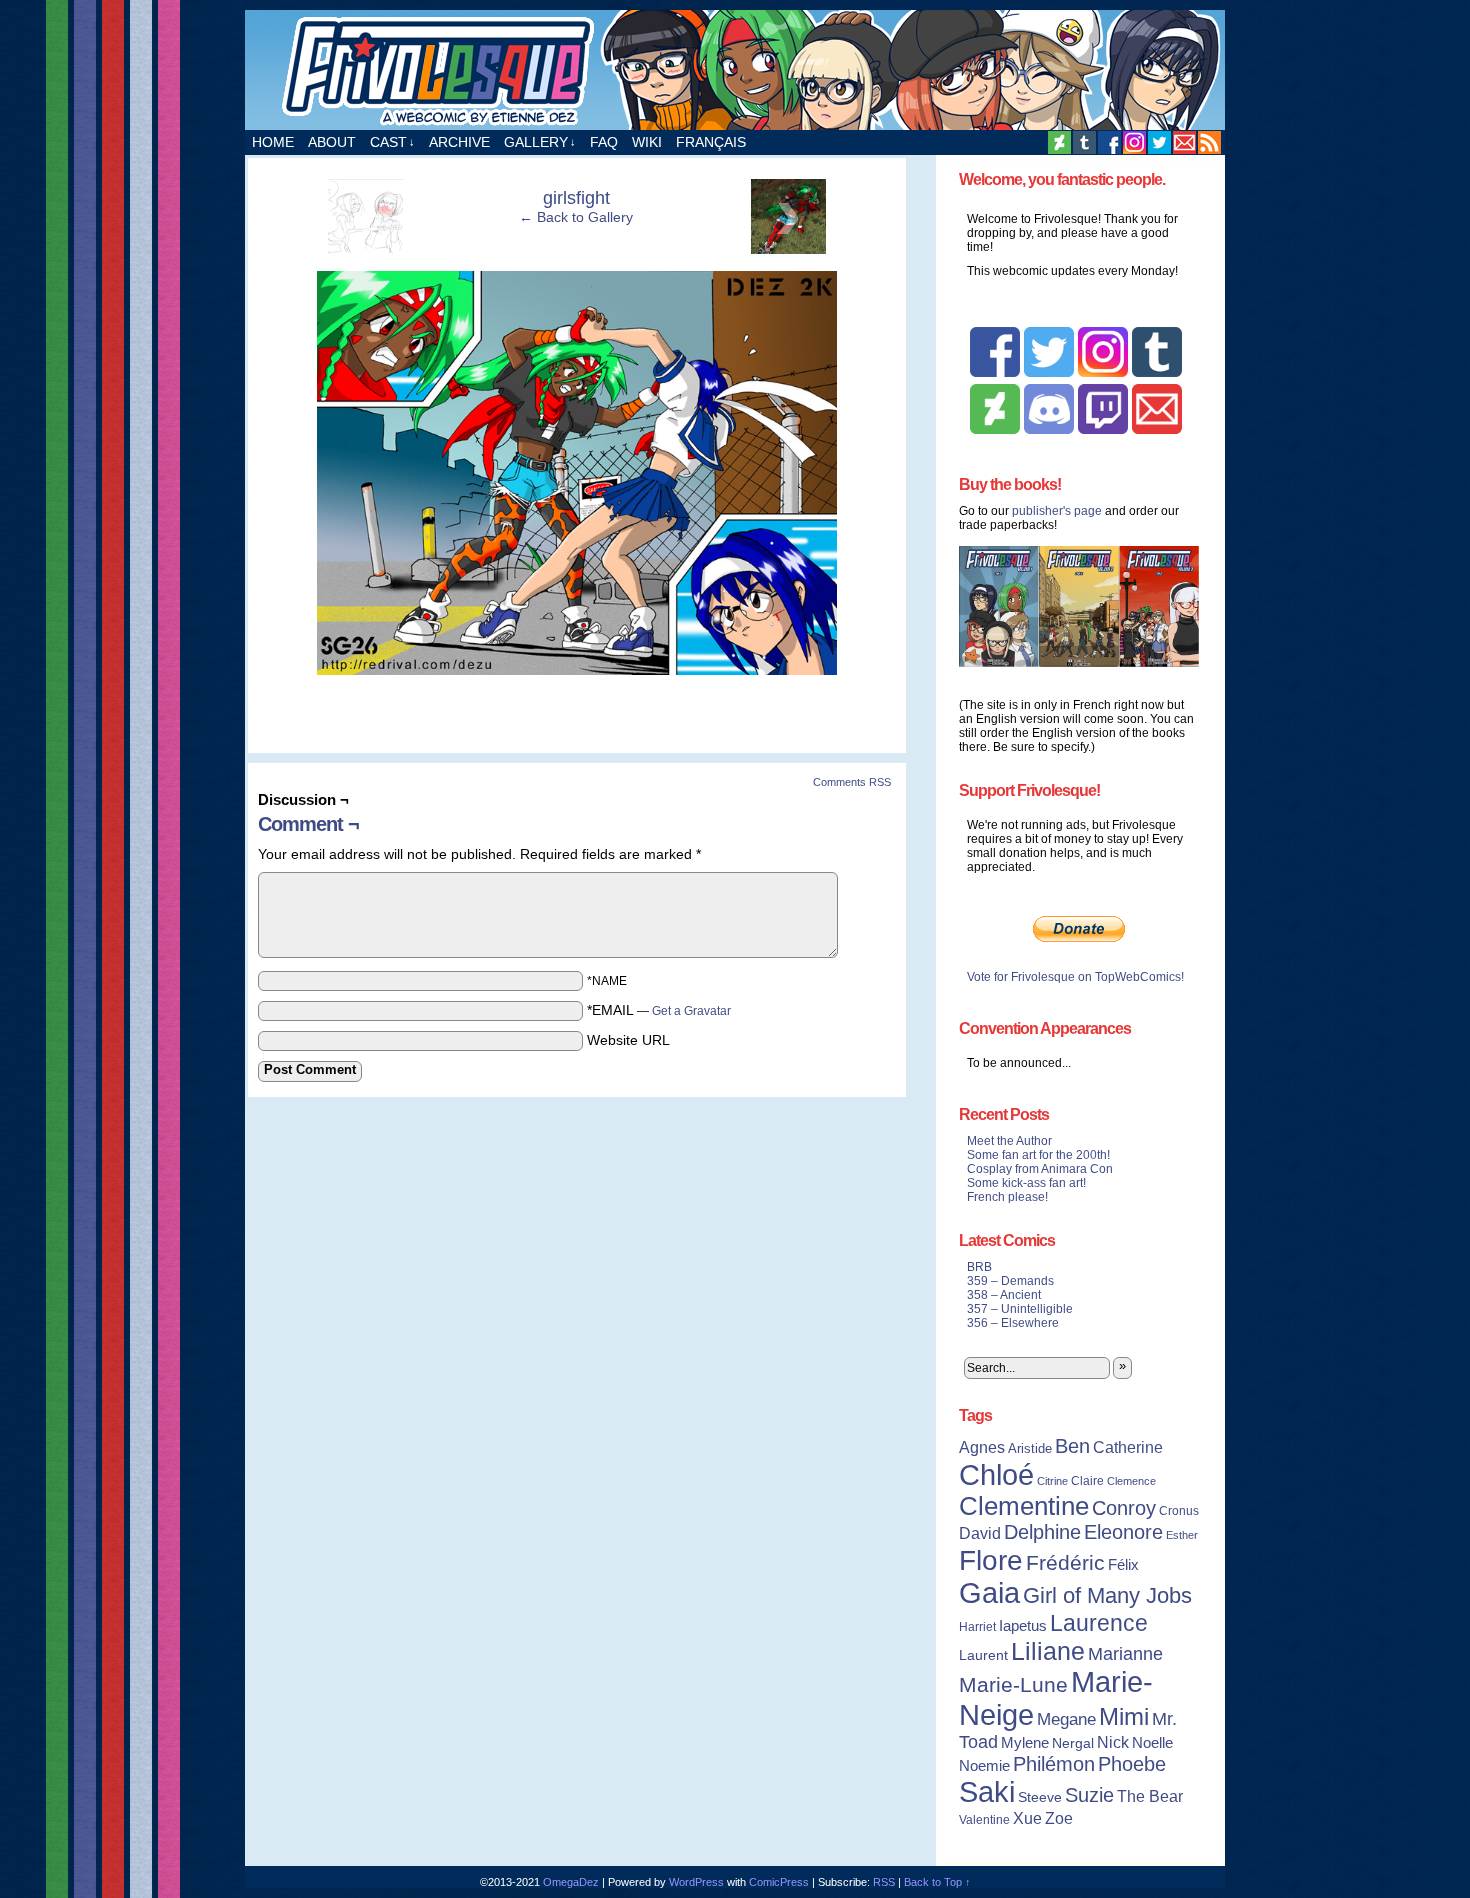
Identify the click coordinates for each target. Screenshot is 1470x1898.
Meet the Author (1009, 1141)
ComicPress (779, 1882)
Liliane (1048, 1651)
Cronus (1179, 1511)
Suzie (1089, 1795)
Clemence (1131, 1481)
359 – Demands (1010, 1281)
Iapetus (1023, 1626)
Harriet (977, 1627)
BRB (979, 1267)
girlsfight (576, 198)
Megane (1066, 1719)
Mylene (1025, 1743)
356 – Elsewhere (1013, 1323)
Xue (1027, 1818)
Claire (1087, 1481)
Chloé (996, 1474)
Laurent (983, 1655)
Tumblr (1084, 142)
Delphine (1042, 1532)
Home (273, 142)
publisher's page (1057, 511)
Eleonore (1123, 1532)
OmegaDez (571, 1882)
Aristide (1030, 1448)
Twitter (1159, 142)
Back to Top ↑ (937, 1882)
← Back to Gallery (576, 217)
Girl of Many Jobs (1107, 1595)
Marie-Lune (1013, 1684)
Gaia (989, 1593)
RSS (1209, 142)
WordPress (696, 1882)
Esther (1182, 1535)
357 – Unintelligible (1020, 1309)
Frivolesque (735, 70)
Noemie (984, 1766)
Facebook (1109, 142)
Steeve (1040, 1797)
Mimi (1124, 1716)
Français (711, 142)
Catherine (1128, 1447)
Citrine (1052, 1481)
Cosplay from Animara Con (1040, 1169)
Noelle (1152, 1742)
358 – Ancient (1004, 1295)
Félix (1123, 1564)
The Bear (1150, 1796)
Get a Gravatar (691, 1011)
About (332, 142)
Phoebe (1132, 1764)
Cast (392, 142)
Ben (1072, 1446)
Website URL (628, 1040)
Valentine (984, 1820)
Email (1184, 142)
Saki (987, 1792)
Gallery (540, 142)
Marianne (1125, 1653)
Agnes (982, 1447)
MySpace (1134, 142)
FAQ (604, 142)
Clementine (1024, 1506)
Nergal (1073, 1743)
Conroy (1124, 1508)
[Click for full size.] (577, 670)
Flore (991, 1560)
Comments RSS (852, 782)
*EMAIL (659, 1010)
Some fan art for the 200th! (1038, 1155)
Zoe (1059, 1818)
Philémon (1054, 1764)
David (980, 1533)
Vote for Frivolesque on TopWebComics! (1075, 977)
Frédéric (1065, 1563)
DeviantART (1059, 142)
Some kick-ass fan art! (1026, 1183)
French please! (1007, 1197)
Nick (1113, 1742)
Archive (459, 142)
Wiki (647, 142)
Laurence (1099, 1623)
